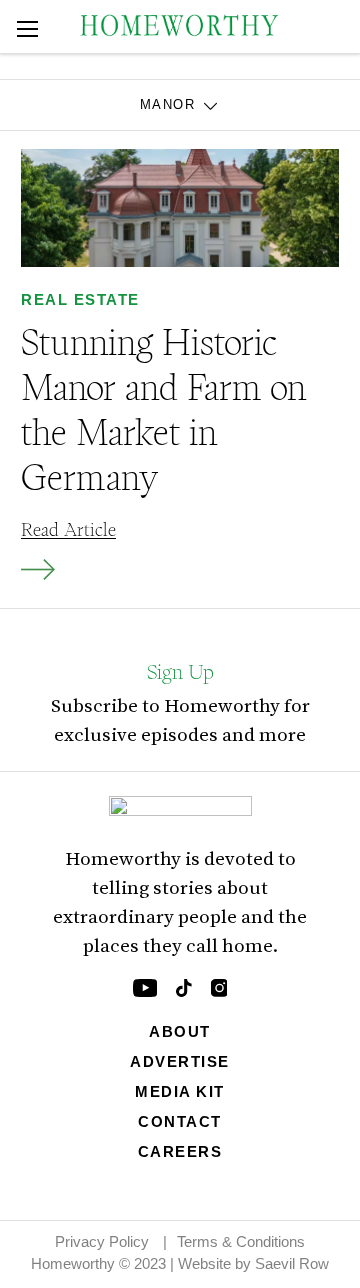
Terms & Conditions (241, 1241)
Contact (180, 1121)
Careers (180, 1151)
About (180, 1031)
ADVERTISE (180, 1061)
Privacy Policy (102, 1241)
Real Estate (80, 299)
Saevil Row (292, 1263)
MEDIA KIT (180, 1091)
